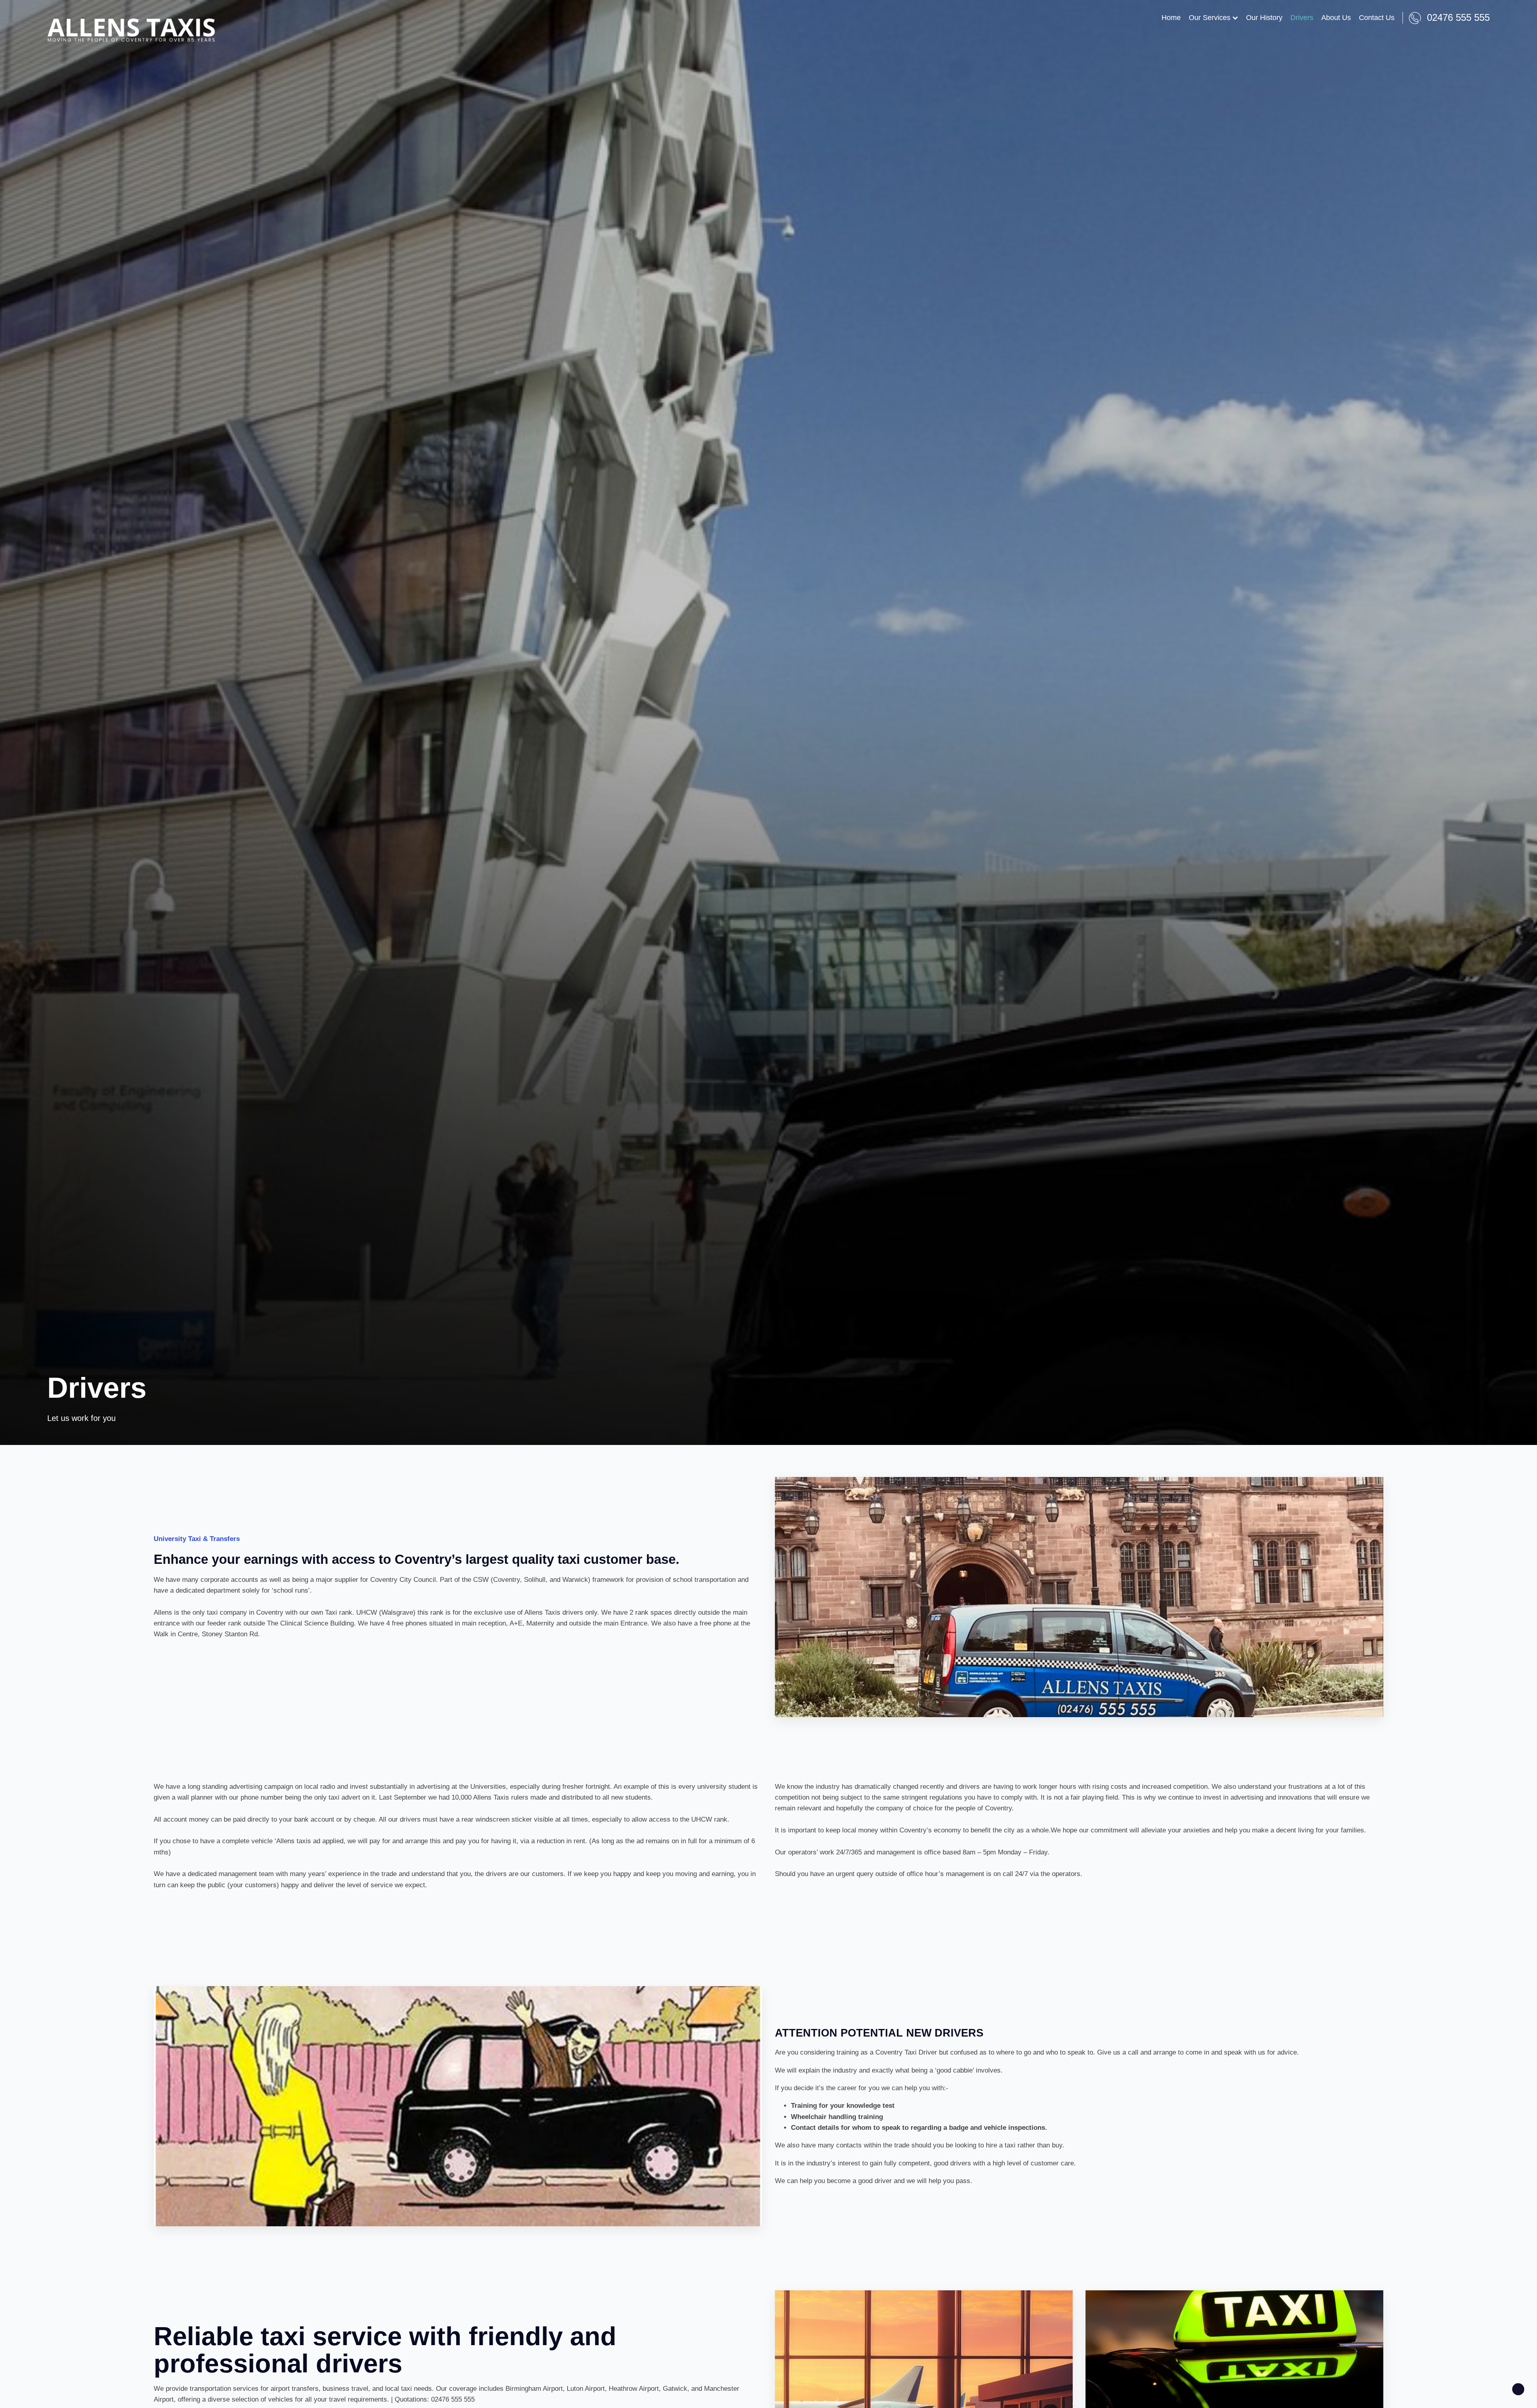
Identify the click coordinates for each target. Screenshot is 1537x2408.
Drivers (1302, 18)
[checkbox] (1518, 2389)
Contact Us (1377, 18)
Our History (1264, 18)
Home (1171, 18)
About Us (1336, 18)
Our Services (1210, 18)
